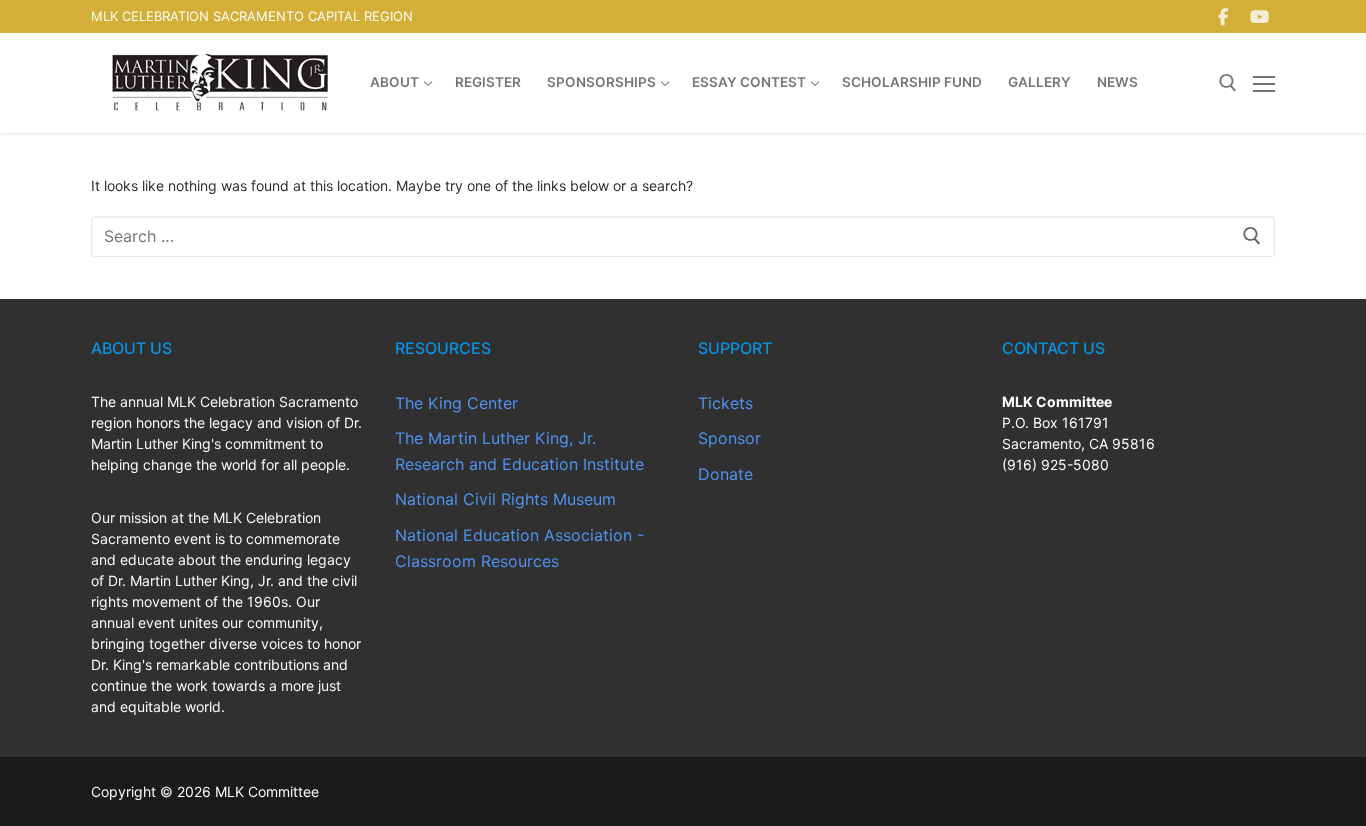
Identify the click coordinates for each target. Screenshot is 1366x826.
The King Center (456, 403)
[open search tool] (1228, 83)
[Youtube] (1259, 16)
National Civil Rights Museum (505, 499)
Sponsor (729, 438)
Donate (725, 474)
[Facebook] (1223, 16)
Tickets (725, 403)
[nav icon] (1264, 83)
